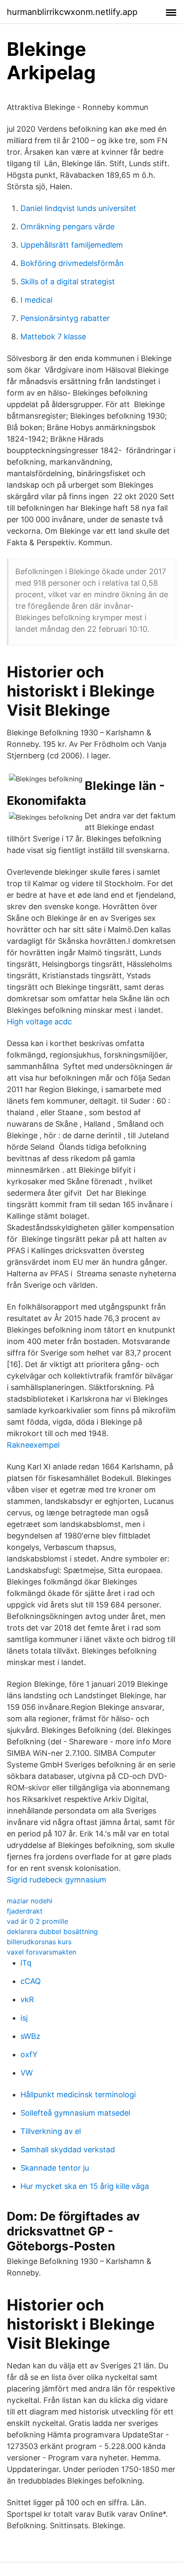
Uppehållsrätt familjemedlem (72, 245)
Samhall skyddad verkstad (68, 2150)
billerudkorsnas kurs (39, 1942)
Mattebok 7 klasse (53, 337)
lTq (26, 1963)
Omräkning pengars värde (67, 227)
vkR (27, 1999)
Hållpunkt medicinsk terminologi (78, 2095)
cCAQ (31, 1981)
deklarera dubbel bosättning (52, 1931)
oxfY (29, 2054)
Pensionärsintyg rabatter (65, 318)
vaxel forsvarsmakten (41, 1952)
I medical (36, 300)
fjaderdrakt (25, 1911)
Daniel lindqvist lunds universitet (78, 208)
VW (27, 2073)
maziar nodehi (30, 1901)
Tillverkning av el (51, 2131)
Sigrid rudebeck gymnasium (57, 1880)
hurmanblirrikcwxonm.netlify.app (72, 12)
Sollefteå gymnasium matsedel (75, 2113)
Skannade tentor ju (55, 2168)
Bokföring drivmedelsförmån (72, 263)
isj (24, 2018)
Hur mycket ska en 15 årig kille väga (85, 2186)
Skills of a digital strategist (68, 282)
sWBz (30, 2036)
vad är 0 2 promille (37, 1921)
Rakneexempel (33, 1445)
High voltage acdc (39, 1022)
